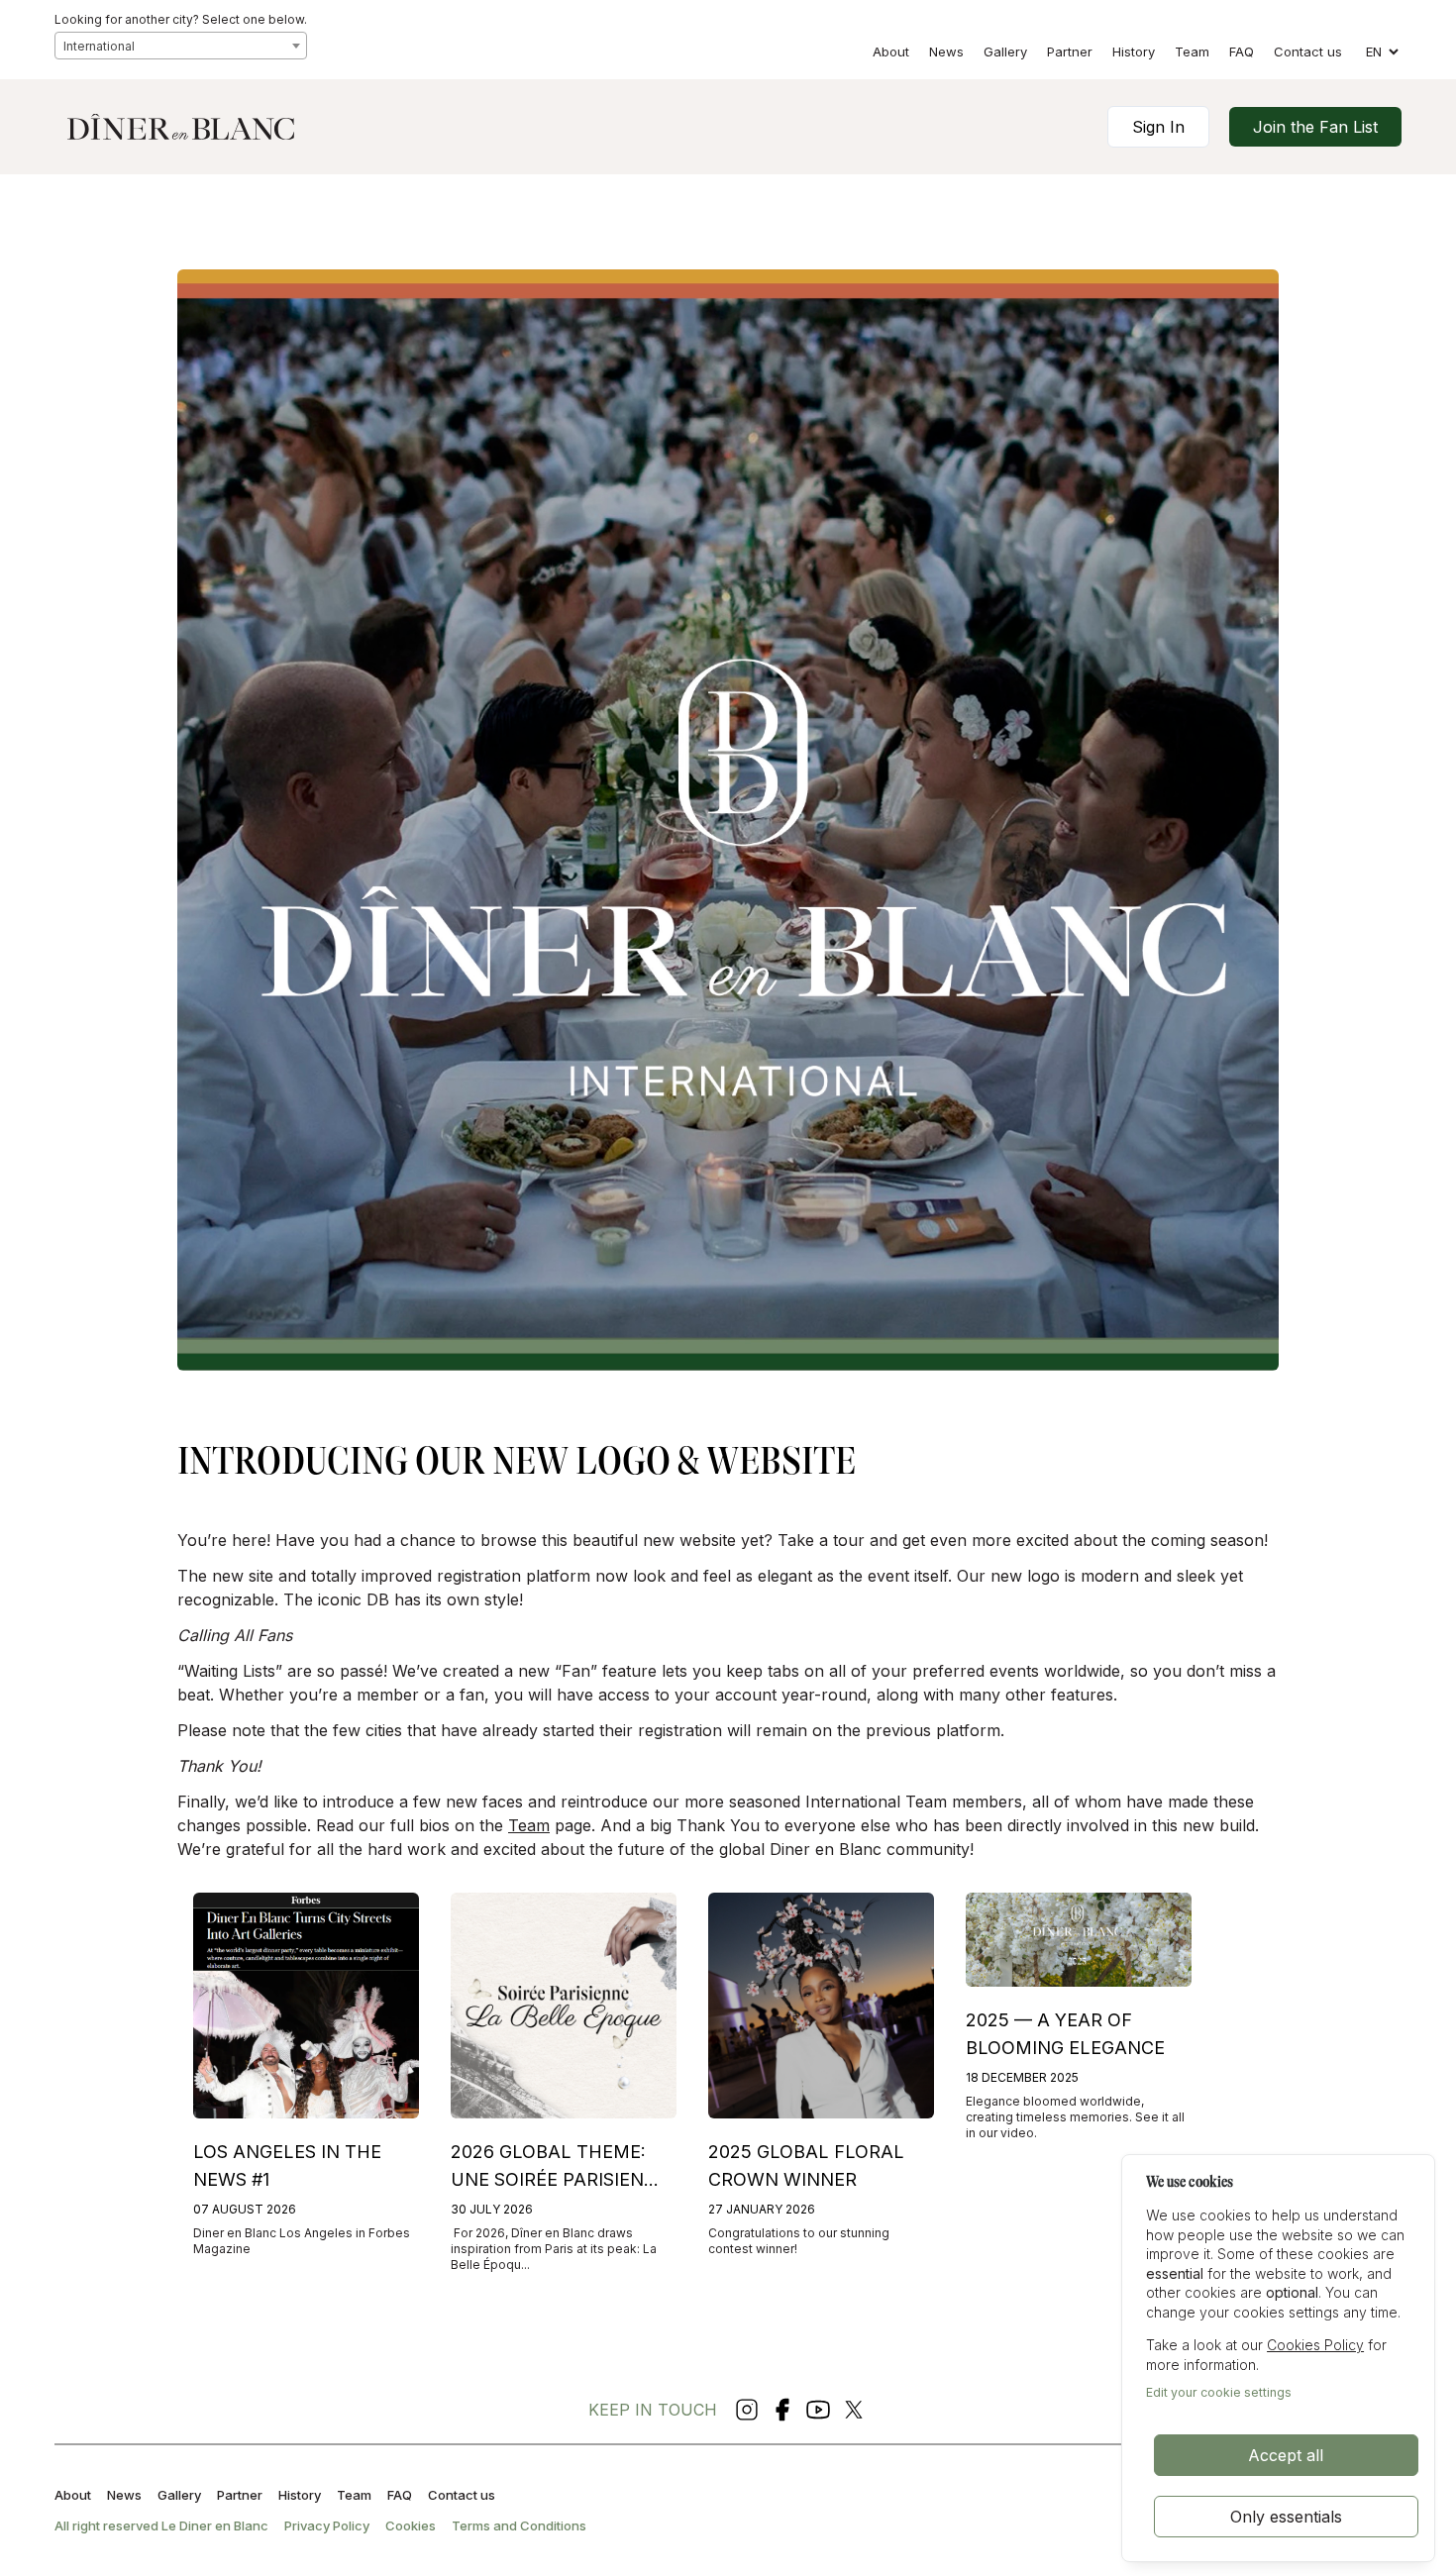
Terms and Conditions (519, 2525)
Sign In (1158, 127)
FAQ (1242, 52)
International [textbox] (99, 46)
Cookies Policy (1315, 2345)
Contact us (1308, 52)
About (891, 52)
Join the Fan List (1315, 127)
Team (1192, 52)
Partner (1070, 52)
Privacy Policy (327, 2525)
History (1134, 52)
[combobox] (181, 46)
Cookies (411, 2525)
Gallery (1005, 52)
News (946, 52)
